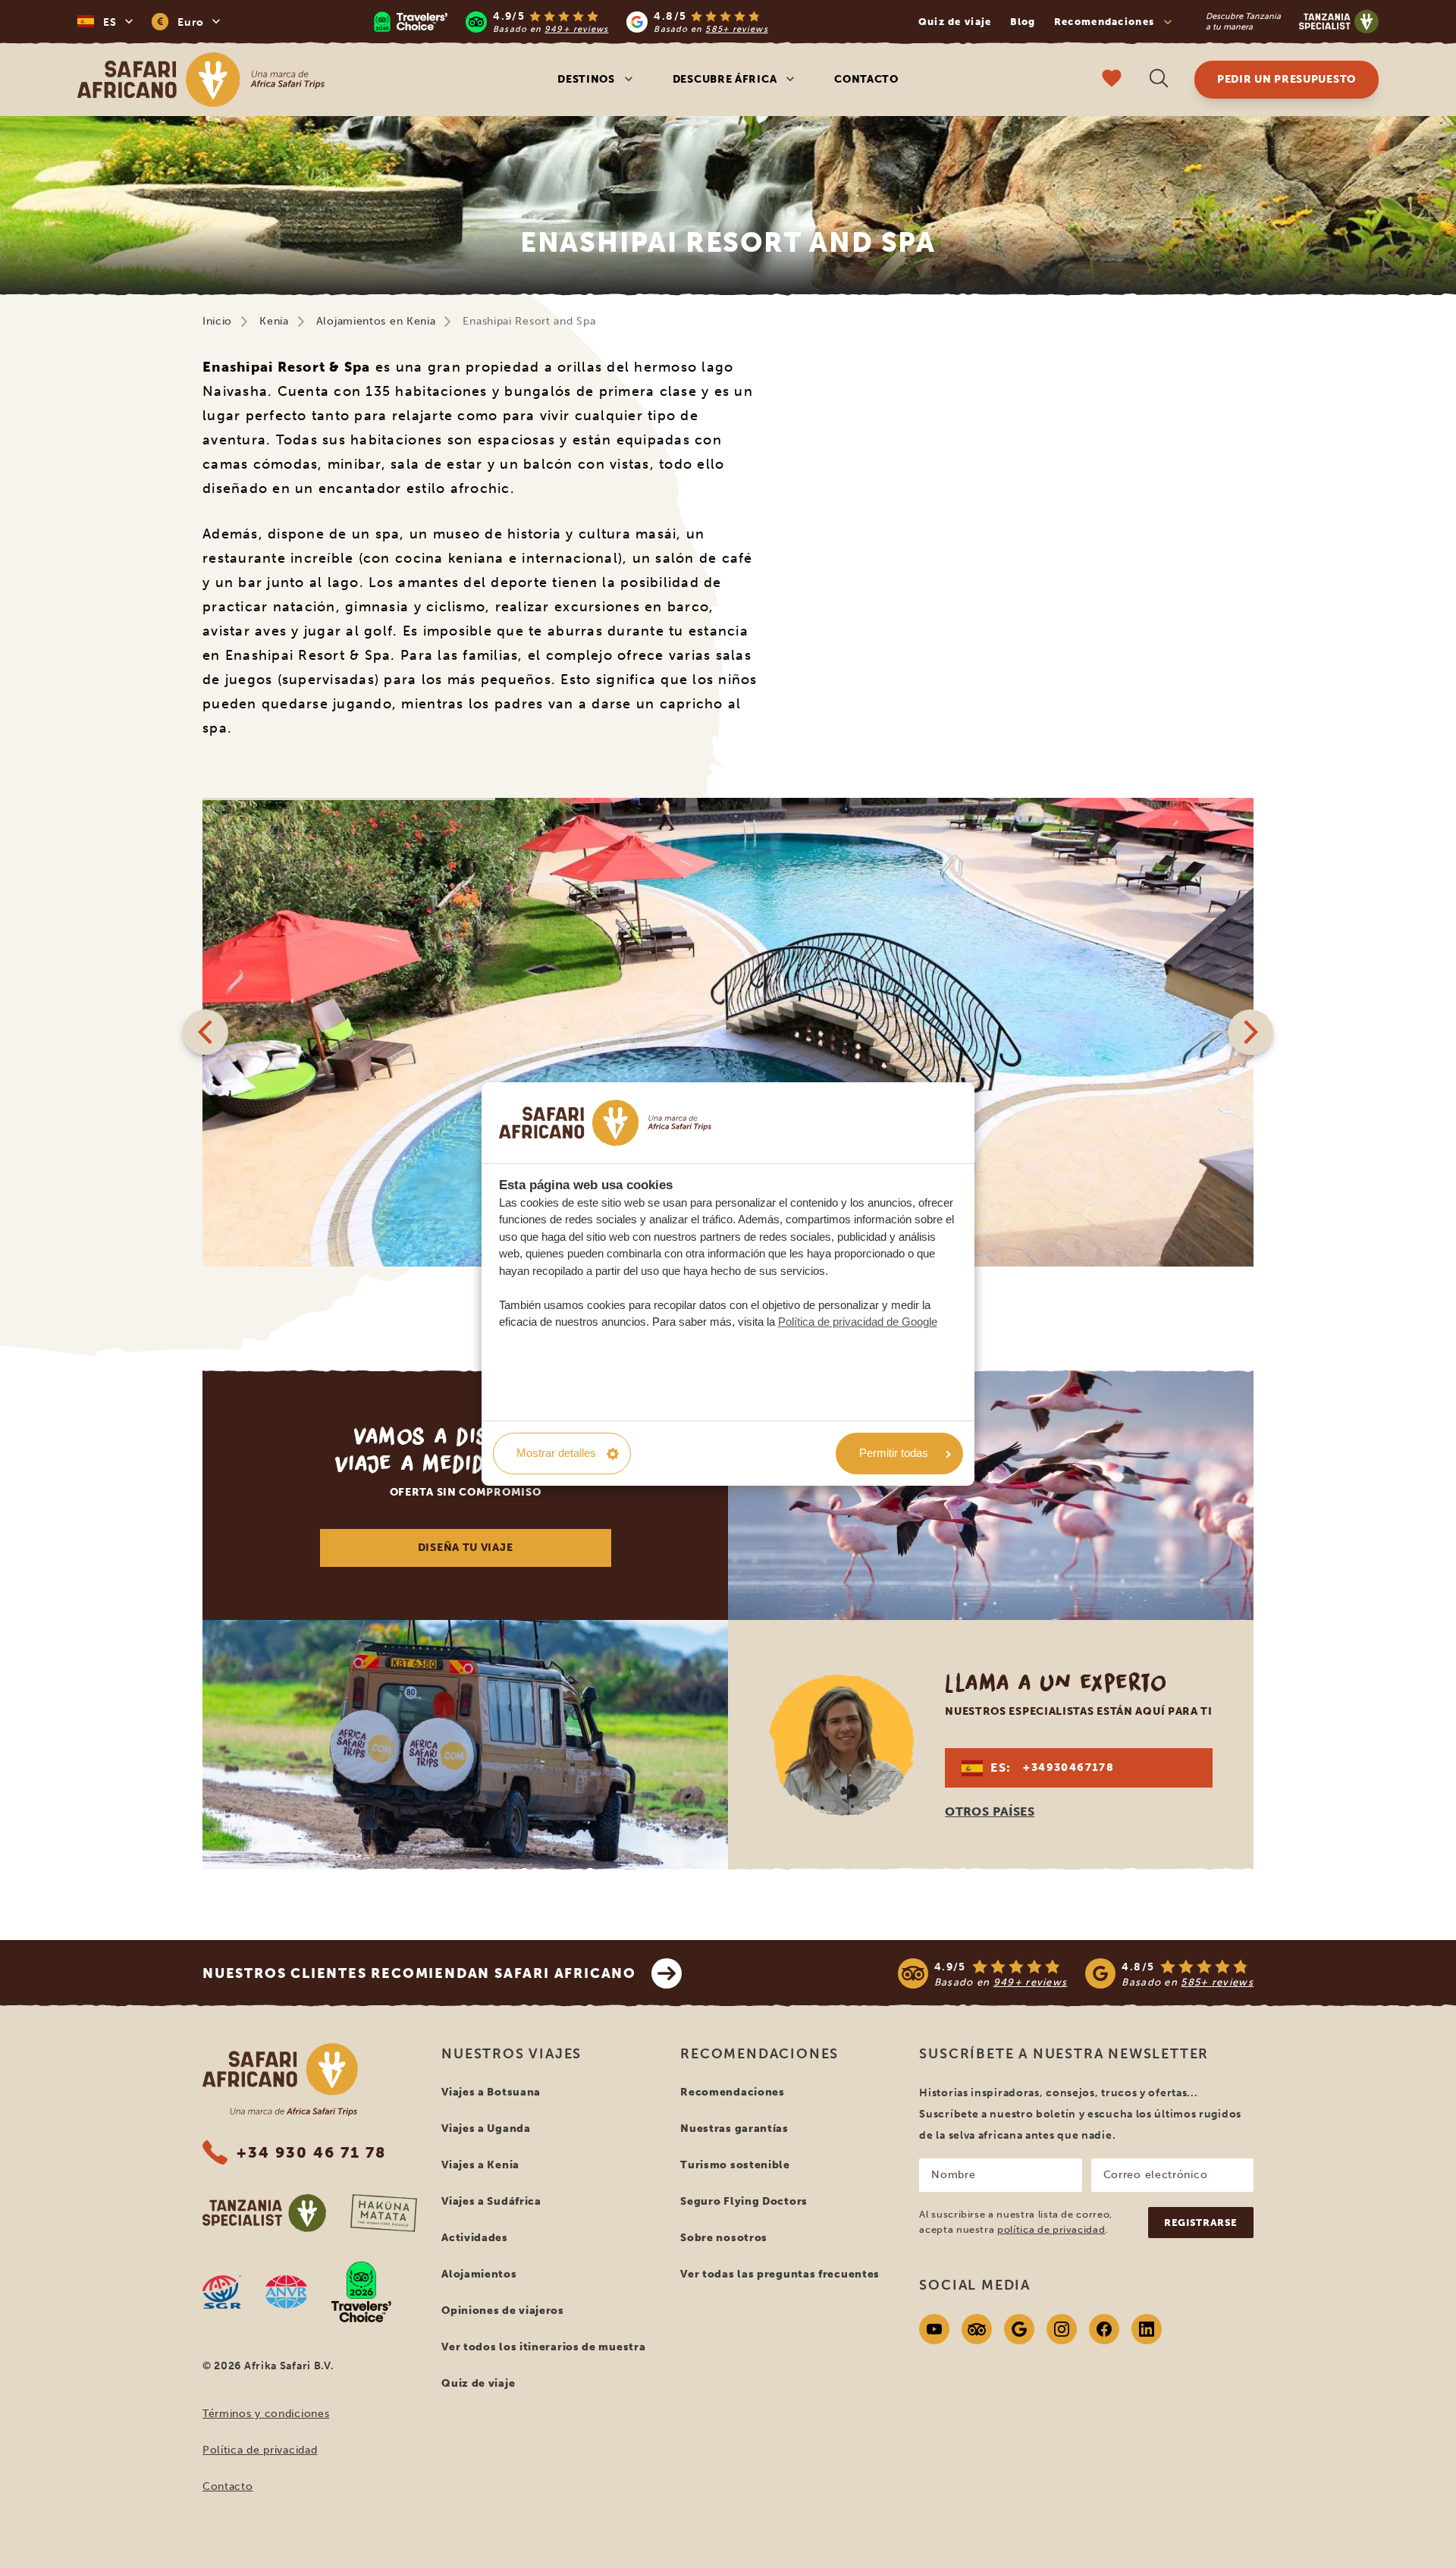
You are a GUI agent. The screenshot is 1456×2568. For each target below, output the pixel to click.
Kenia (274, 321)
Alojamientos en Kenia (376, 321)
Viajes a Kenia (480, 2165)
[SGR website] (222, 2292)
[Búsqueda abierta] (1159, 80)
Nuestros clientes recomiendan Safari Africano (419, 1973)
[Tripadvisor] (977, 2329)
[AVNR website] (286, 2292)
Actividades (475, 2238)
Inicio (217, 321)
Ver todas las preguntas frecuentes (780, 2274)
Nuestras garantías (734, 2128)
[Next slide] (1250, 1032)
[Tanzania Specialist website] (264, 2213)
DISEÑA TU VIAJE (466, 1548)
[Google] (1019, 2329)
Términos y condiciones (266, 2414)
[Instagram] (1062, 2329)
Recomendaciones (733, 2092)
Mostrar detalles (556, 1453)
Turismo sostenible (735, 2165)
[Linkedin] (1147, 2329)
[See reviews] (1076, 1973)
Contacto (866, 79)
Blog (1023, 22)
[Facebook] (1104, 2329)
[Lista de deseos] (1112, 80)
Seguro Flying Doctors (744, 2201)
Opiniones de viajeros (503, 2311)
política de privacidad (1051, 2229)
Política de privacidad (260, 2450)
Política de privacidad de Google (858, 1322)
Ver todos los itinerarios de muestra (543, 2347)
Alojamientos (479, 2274)
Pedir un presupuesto (1287, 79)
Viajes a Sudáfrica (491, 2201)
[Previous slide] (206, 1032)
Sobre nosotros (724, 2238)
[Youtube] (934, 2329)
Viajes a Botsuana (491, 2092)
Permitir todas (894, 1453)
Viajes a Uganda (486, 2128)
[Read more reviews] (571, 22)
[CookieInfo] (605, 1123)
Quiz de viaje (955, 22)
